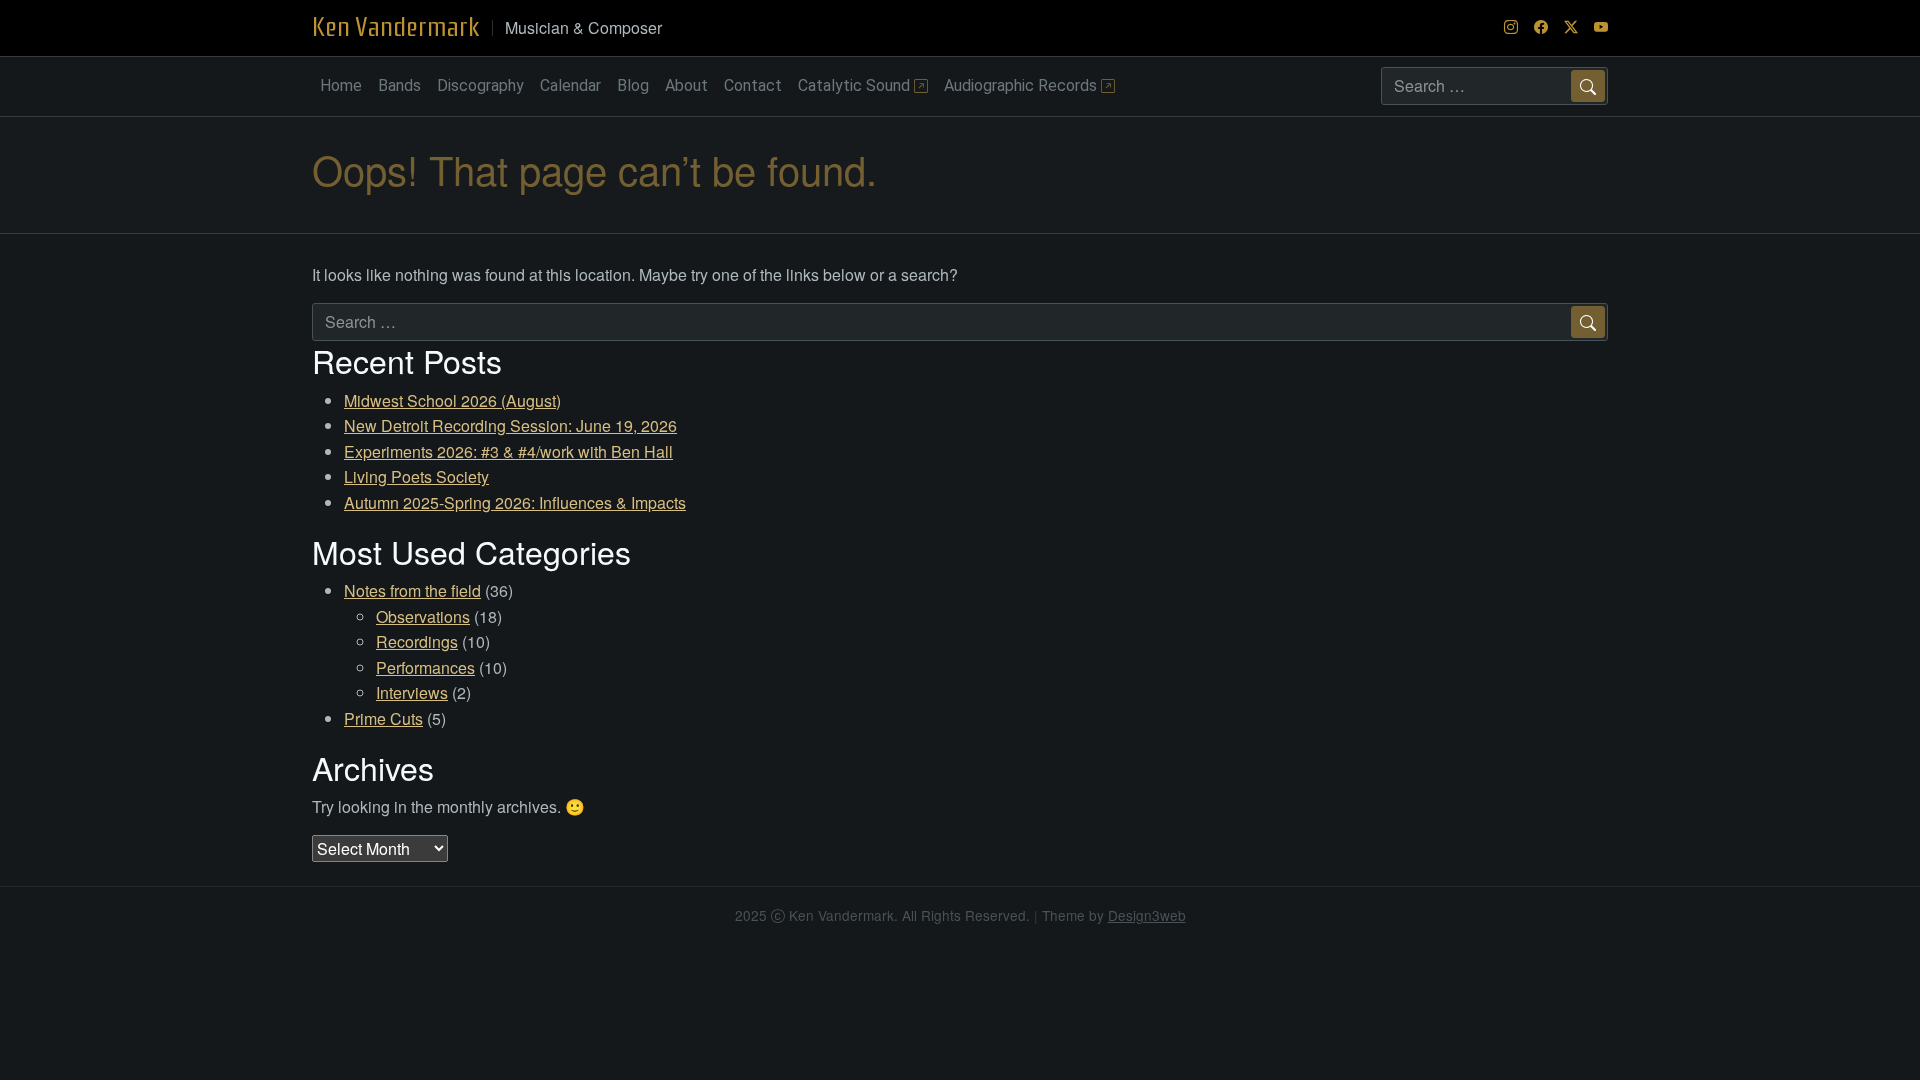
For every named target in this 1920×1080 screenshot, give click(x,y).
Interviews (412, 692)
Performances (425, 667)
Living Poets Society (416, 476)
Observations (423, 616)
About (686, 85)
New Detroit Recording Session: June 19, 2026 (510, 425)
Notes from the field (412, 590)
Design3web (1147, 915)
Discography (480, 85)
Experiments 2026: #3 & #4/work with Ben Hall (508, 451)
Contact (753, 85)
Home (341, 85)
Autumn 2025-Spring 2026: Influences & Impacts (515, 502)
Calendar (570, 85)
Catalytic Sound (856, 85)
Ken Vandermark (396, 27)
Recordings (417, 641)
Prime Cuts (383, 718)
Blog (633, 85)
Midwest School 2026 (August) (452, 400)
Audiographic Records (1022, 85)
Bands (399, 85)
